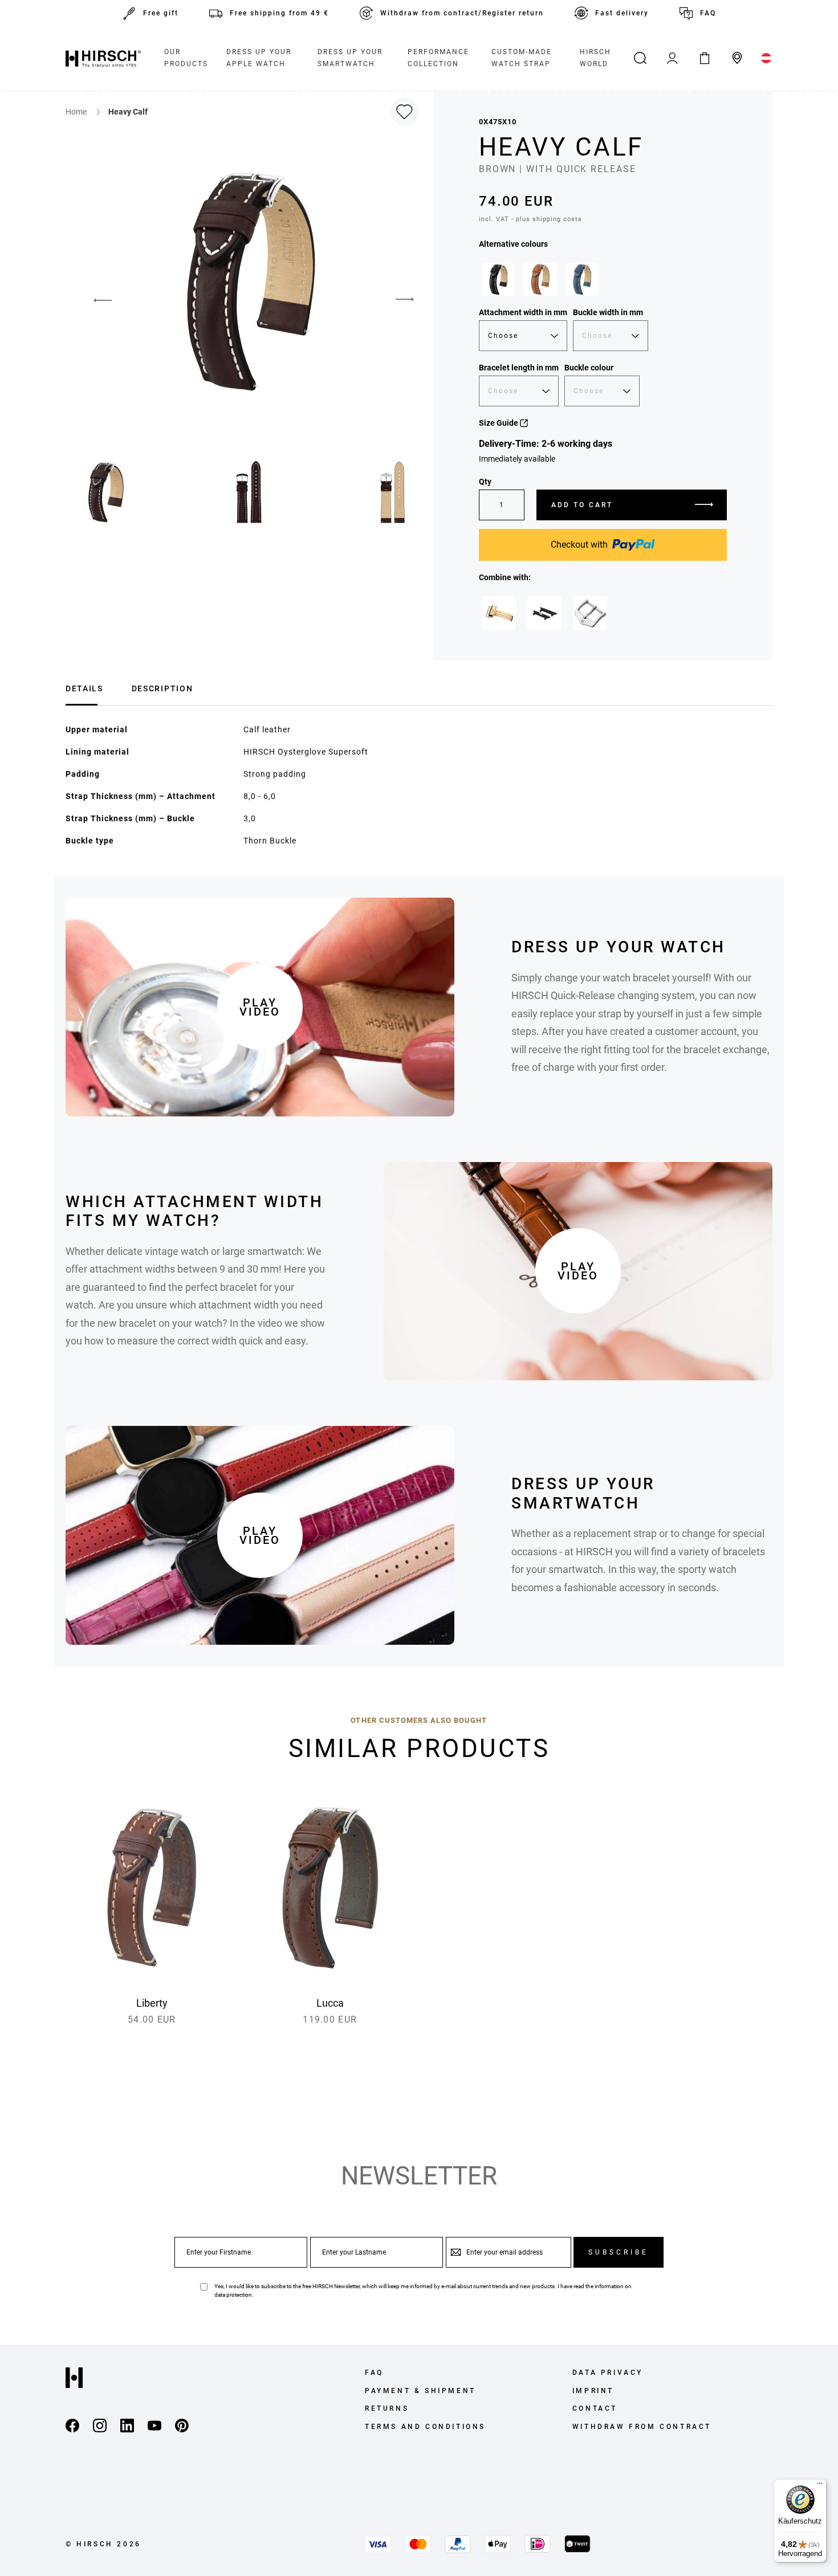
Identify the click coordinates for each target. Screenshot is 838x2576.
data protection (233, 2295)
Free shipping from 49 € (279, 13)
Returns (387, 2408)
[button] (94, 300)
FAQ (708, 13)
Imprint (593, 2391)
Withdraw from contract (642, 2427)
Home (77, 112)
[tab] (84, 687)
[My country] (766, 58)
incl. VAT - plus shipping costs (530, 219)
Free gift (161, 13)
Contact (595, 2408)
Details (84, 688)
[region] (603, 282)
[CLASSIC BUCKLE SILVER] (590, 613)
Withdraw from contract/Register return (462, 13)
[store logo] (103, 58)
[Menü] (820, 2486)
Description (162, 688)
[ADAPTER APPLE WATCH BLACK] (544, 613)
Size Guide (499, 423)
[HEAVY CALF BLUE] (582, 279)
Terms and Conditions (425, 2427)
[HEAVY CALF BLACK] (498, 279)
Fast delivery (622, 13)
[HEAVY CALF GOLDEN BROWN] (540, 279)
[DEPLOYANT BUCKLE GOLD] (499, 613)
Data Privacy (608, 2373)
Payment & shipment (420, 2391)
